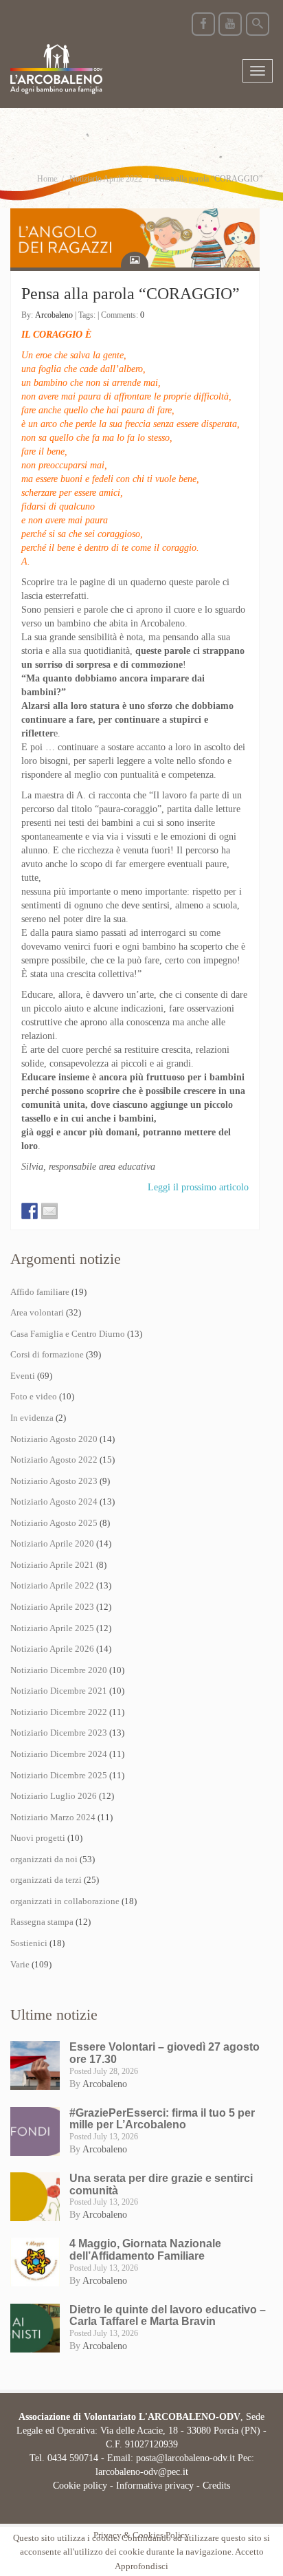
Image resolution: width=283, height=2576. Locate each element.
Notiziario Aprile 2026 (52, 1649)
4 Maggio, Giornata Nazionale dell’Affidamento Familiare (145, 2250)
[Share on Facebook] (30, 1211)
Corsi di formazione (47, 1354)
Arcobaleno (54, 315)
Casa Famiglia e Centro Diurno (68, 1334)
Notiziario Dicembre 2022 (59, 1712)
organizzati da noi (44, 1859)
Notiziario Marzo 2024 (53, 1817)
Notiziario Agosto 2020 (54, 1439)
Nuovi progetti (38, 1838)
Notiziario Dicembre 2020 (59, 1670)
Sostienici (29, 1943)
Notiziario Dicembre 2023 (59, 1733)
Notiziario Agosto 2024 (54, 1502)
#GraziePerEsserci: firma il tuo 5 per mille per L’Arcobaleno (162, 2119)
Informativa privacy (155, 2486)
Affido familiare (40, 1292)
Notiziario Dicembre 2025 (59, 1775)
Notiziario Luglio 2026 (54, 1796)
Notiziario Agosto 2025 (54, 1523)
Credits (216, 2486)
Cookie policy (80, 2486)
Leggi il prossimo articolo (198, 1187)
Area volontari (37, 1312)
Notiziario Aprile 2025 (52, 1628)
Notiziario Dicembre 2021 (59, 1691)
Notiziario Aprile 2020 (52, 1543)
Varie (20, 1964)
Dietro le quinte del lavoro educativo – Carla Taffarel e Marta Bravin (168, 2316)
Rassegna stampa (42, 1922)
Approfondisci (141, 2566)
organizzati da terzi (46, 1880)
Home (47, 179)
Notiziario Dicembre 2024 (59, 1754)
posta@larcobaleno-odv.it (185, 2458)
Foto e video (34, 1396)
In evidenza (32, 1418)
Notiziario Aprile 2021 (52, 1565)
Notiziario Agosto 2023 (54, 1481)
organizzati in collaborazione (65, 1901)
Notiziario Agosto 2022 (54, 1460)
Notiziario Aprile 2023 (52, 1607)
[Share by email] (49, 1211)
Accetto (249, 2552)
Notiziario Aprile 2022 (106, 179)
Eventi (23, 1376)
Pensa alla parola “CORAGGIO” (131, 294)
